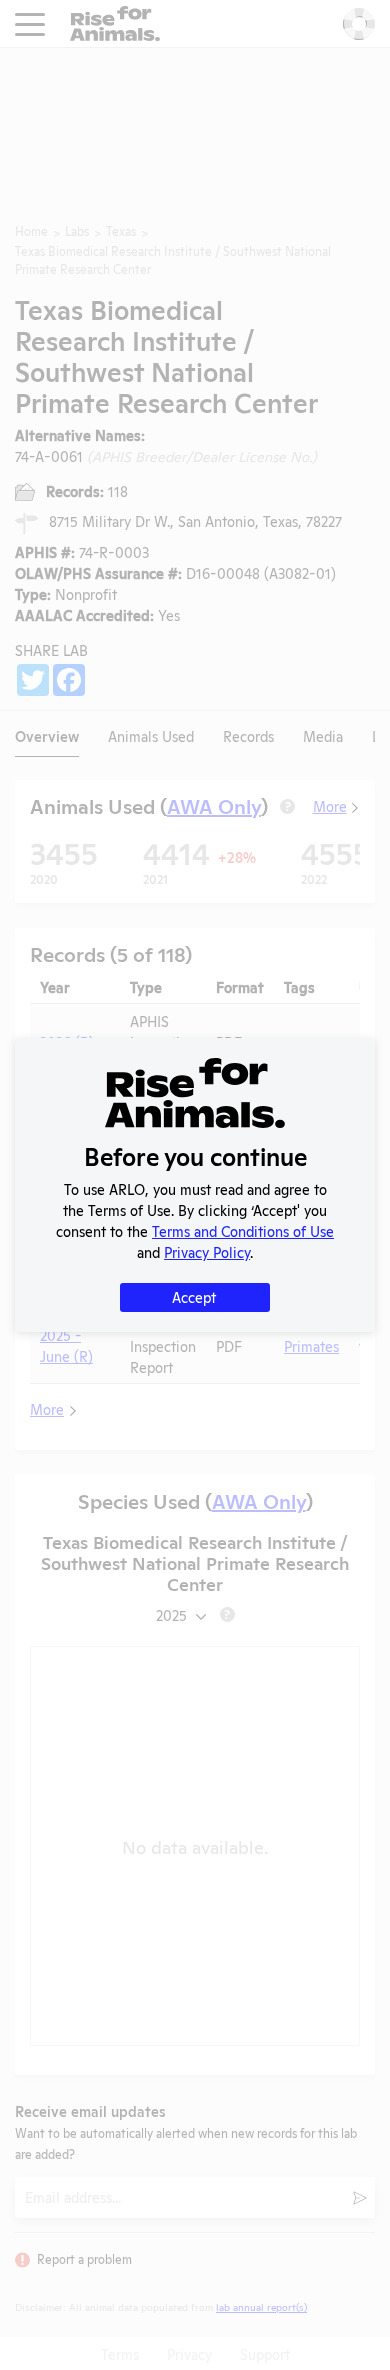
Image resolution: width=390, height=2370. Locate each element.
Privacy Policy (207, 1251)
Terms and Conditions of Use (243, 1230)
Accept (194, 1296)
